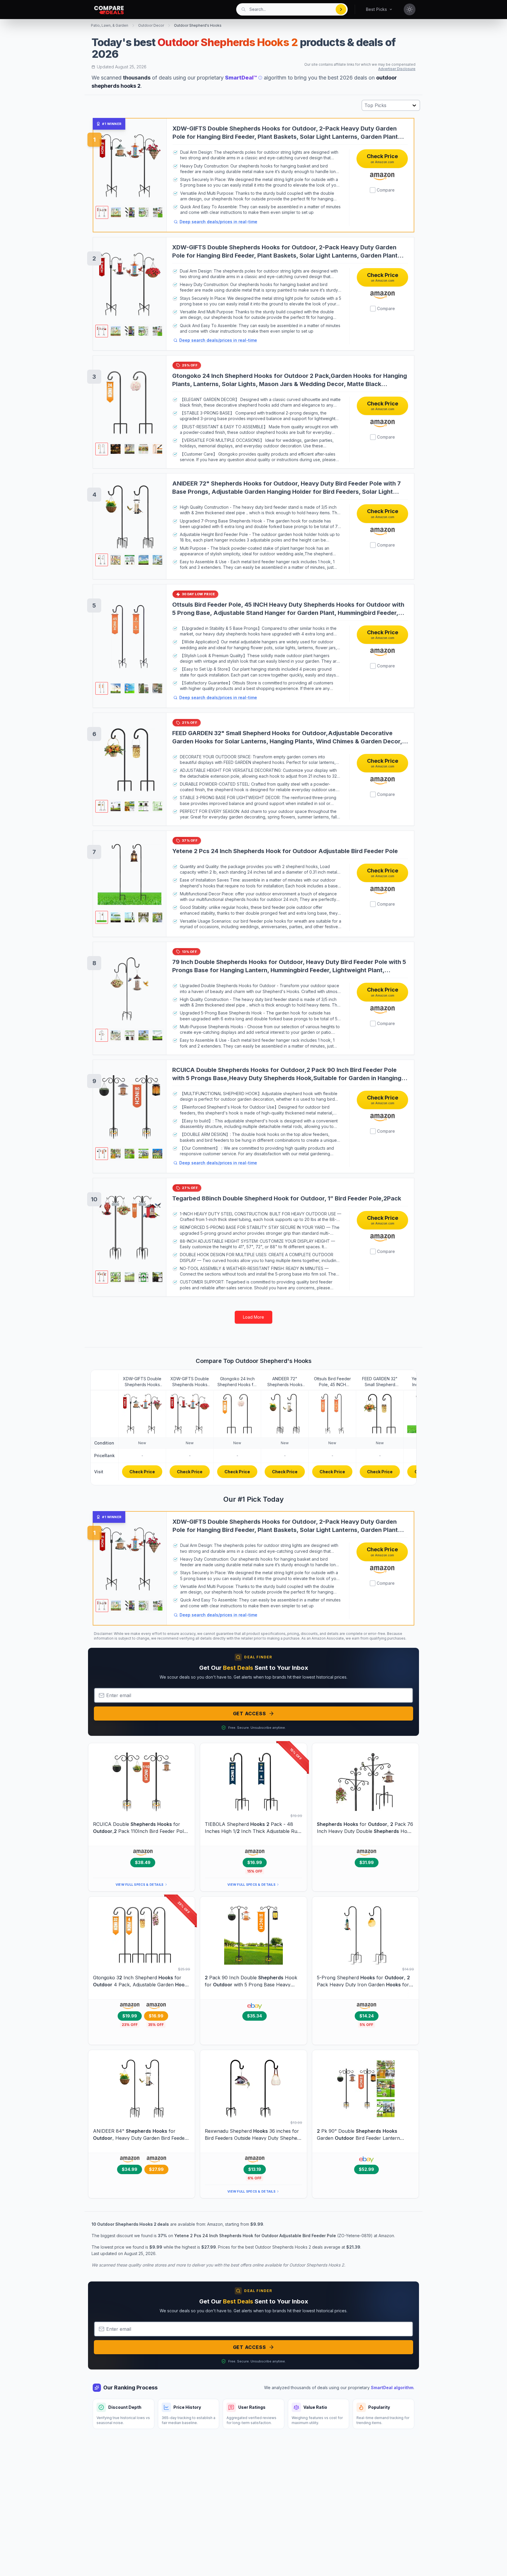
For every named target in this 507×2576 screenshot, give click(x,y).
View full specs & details (140, 1885)
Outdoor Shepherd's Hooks (198, 25)
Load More (253, 1317)
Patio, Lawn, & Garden (110, 25)
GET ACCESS (250, 1714)
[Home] (109, 10)
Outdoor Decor (151, 25)
